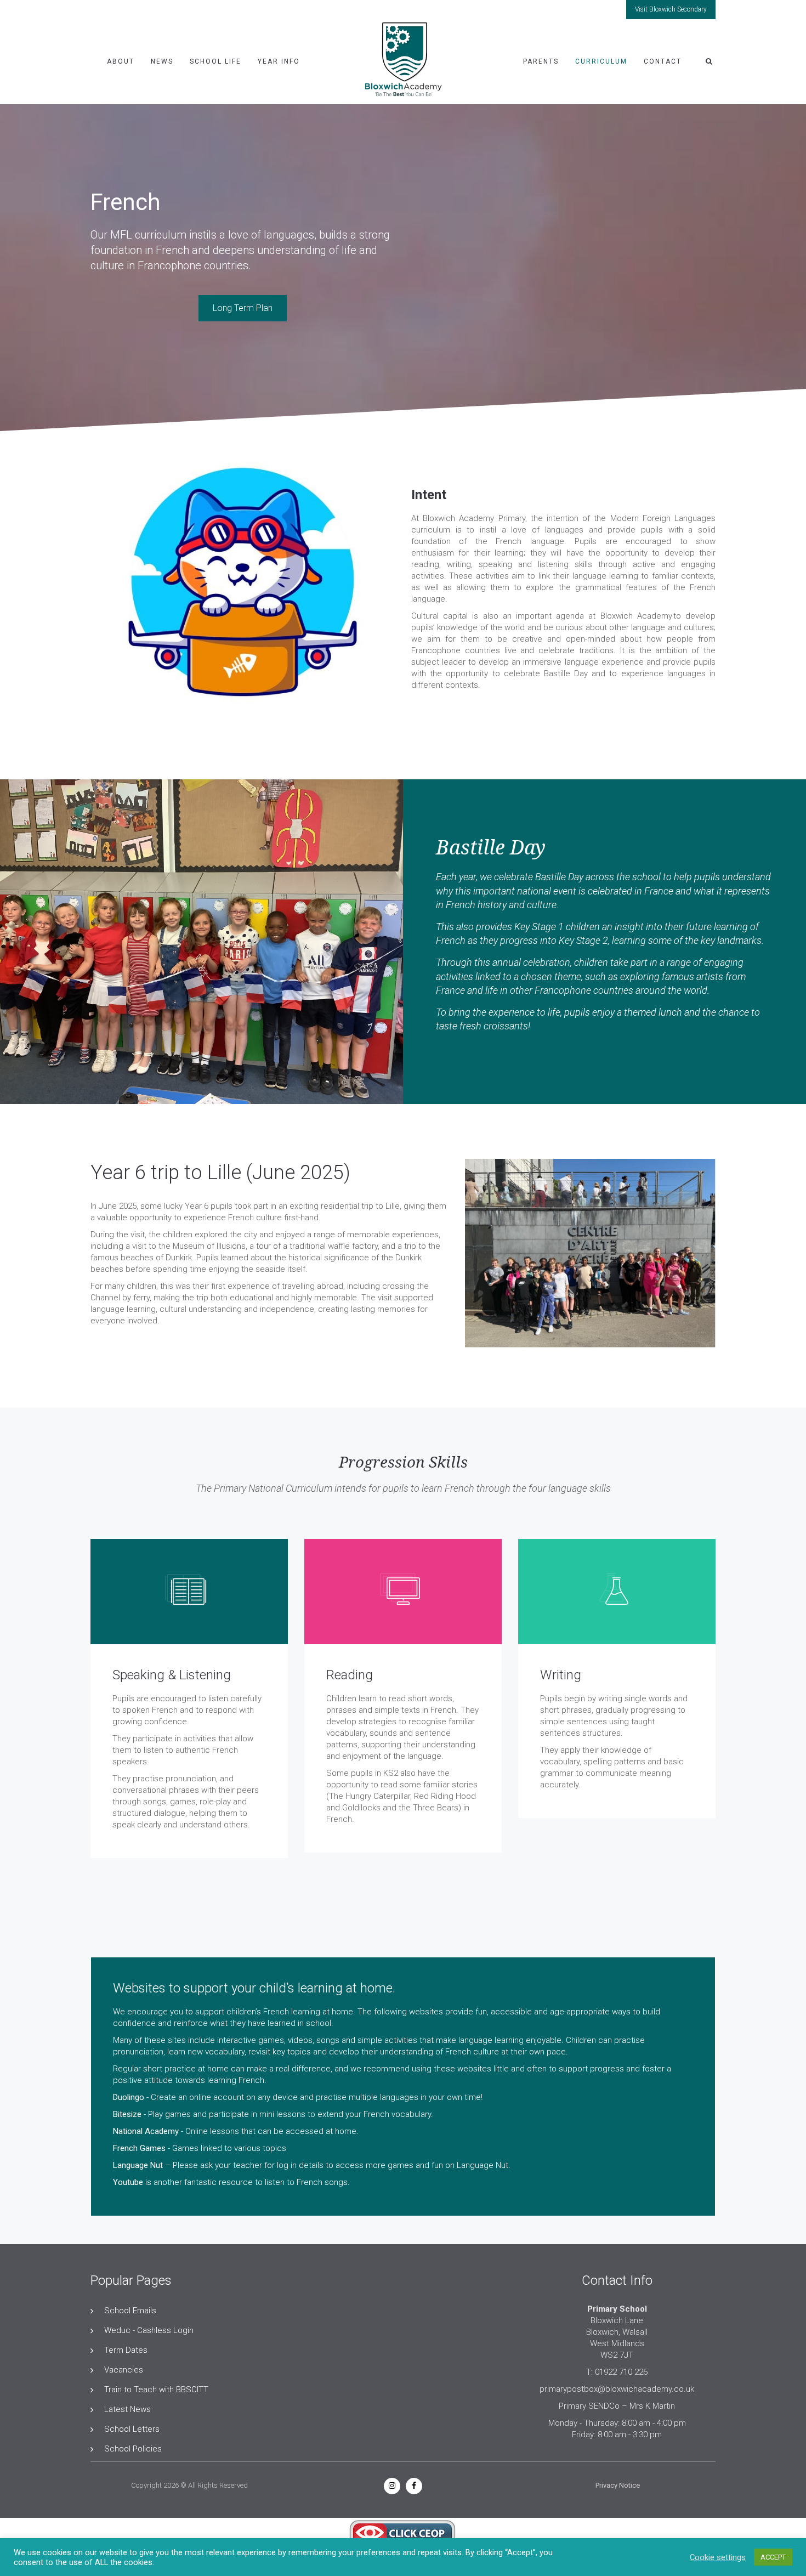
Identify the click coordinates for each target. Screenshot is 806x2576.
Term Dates (126, 2350)
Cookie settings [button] (718, 2557)
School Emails (130, 2311)
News (162, 61)
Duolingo (129, 2097)
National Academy (146, 2131)
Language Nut (138, 2165)
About (121, 61)
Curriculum (601, 61)
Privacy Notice (618, 2485)
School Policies (133, 2449)
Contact (663, 61)
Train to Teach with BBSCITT (156, 2390)
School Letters (132, 2429)
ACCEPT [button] (773, 2557)
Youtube (128, 2182)
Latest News (127, 2409)
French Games (139, 2148)
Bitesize (127, 2114)
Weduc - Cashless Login (149, 2330)
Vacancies (124, 2370)
